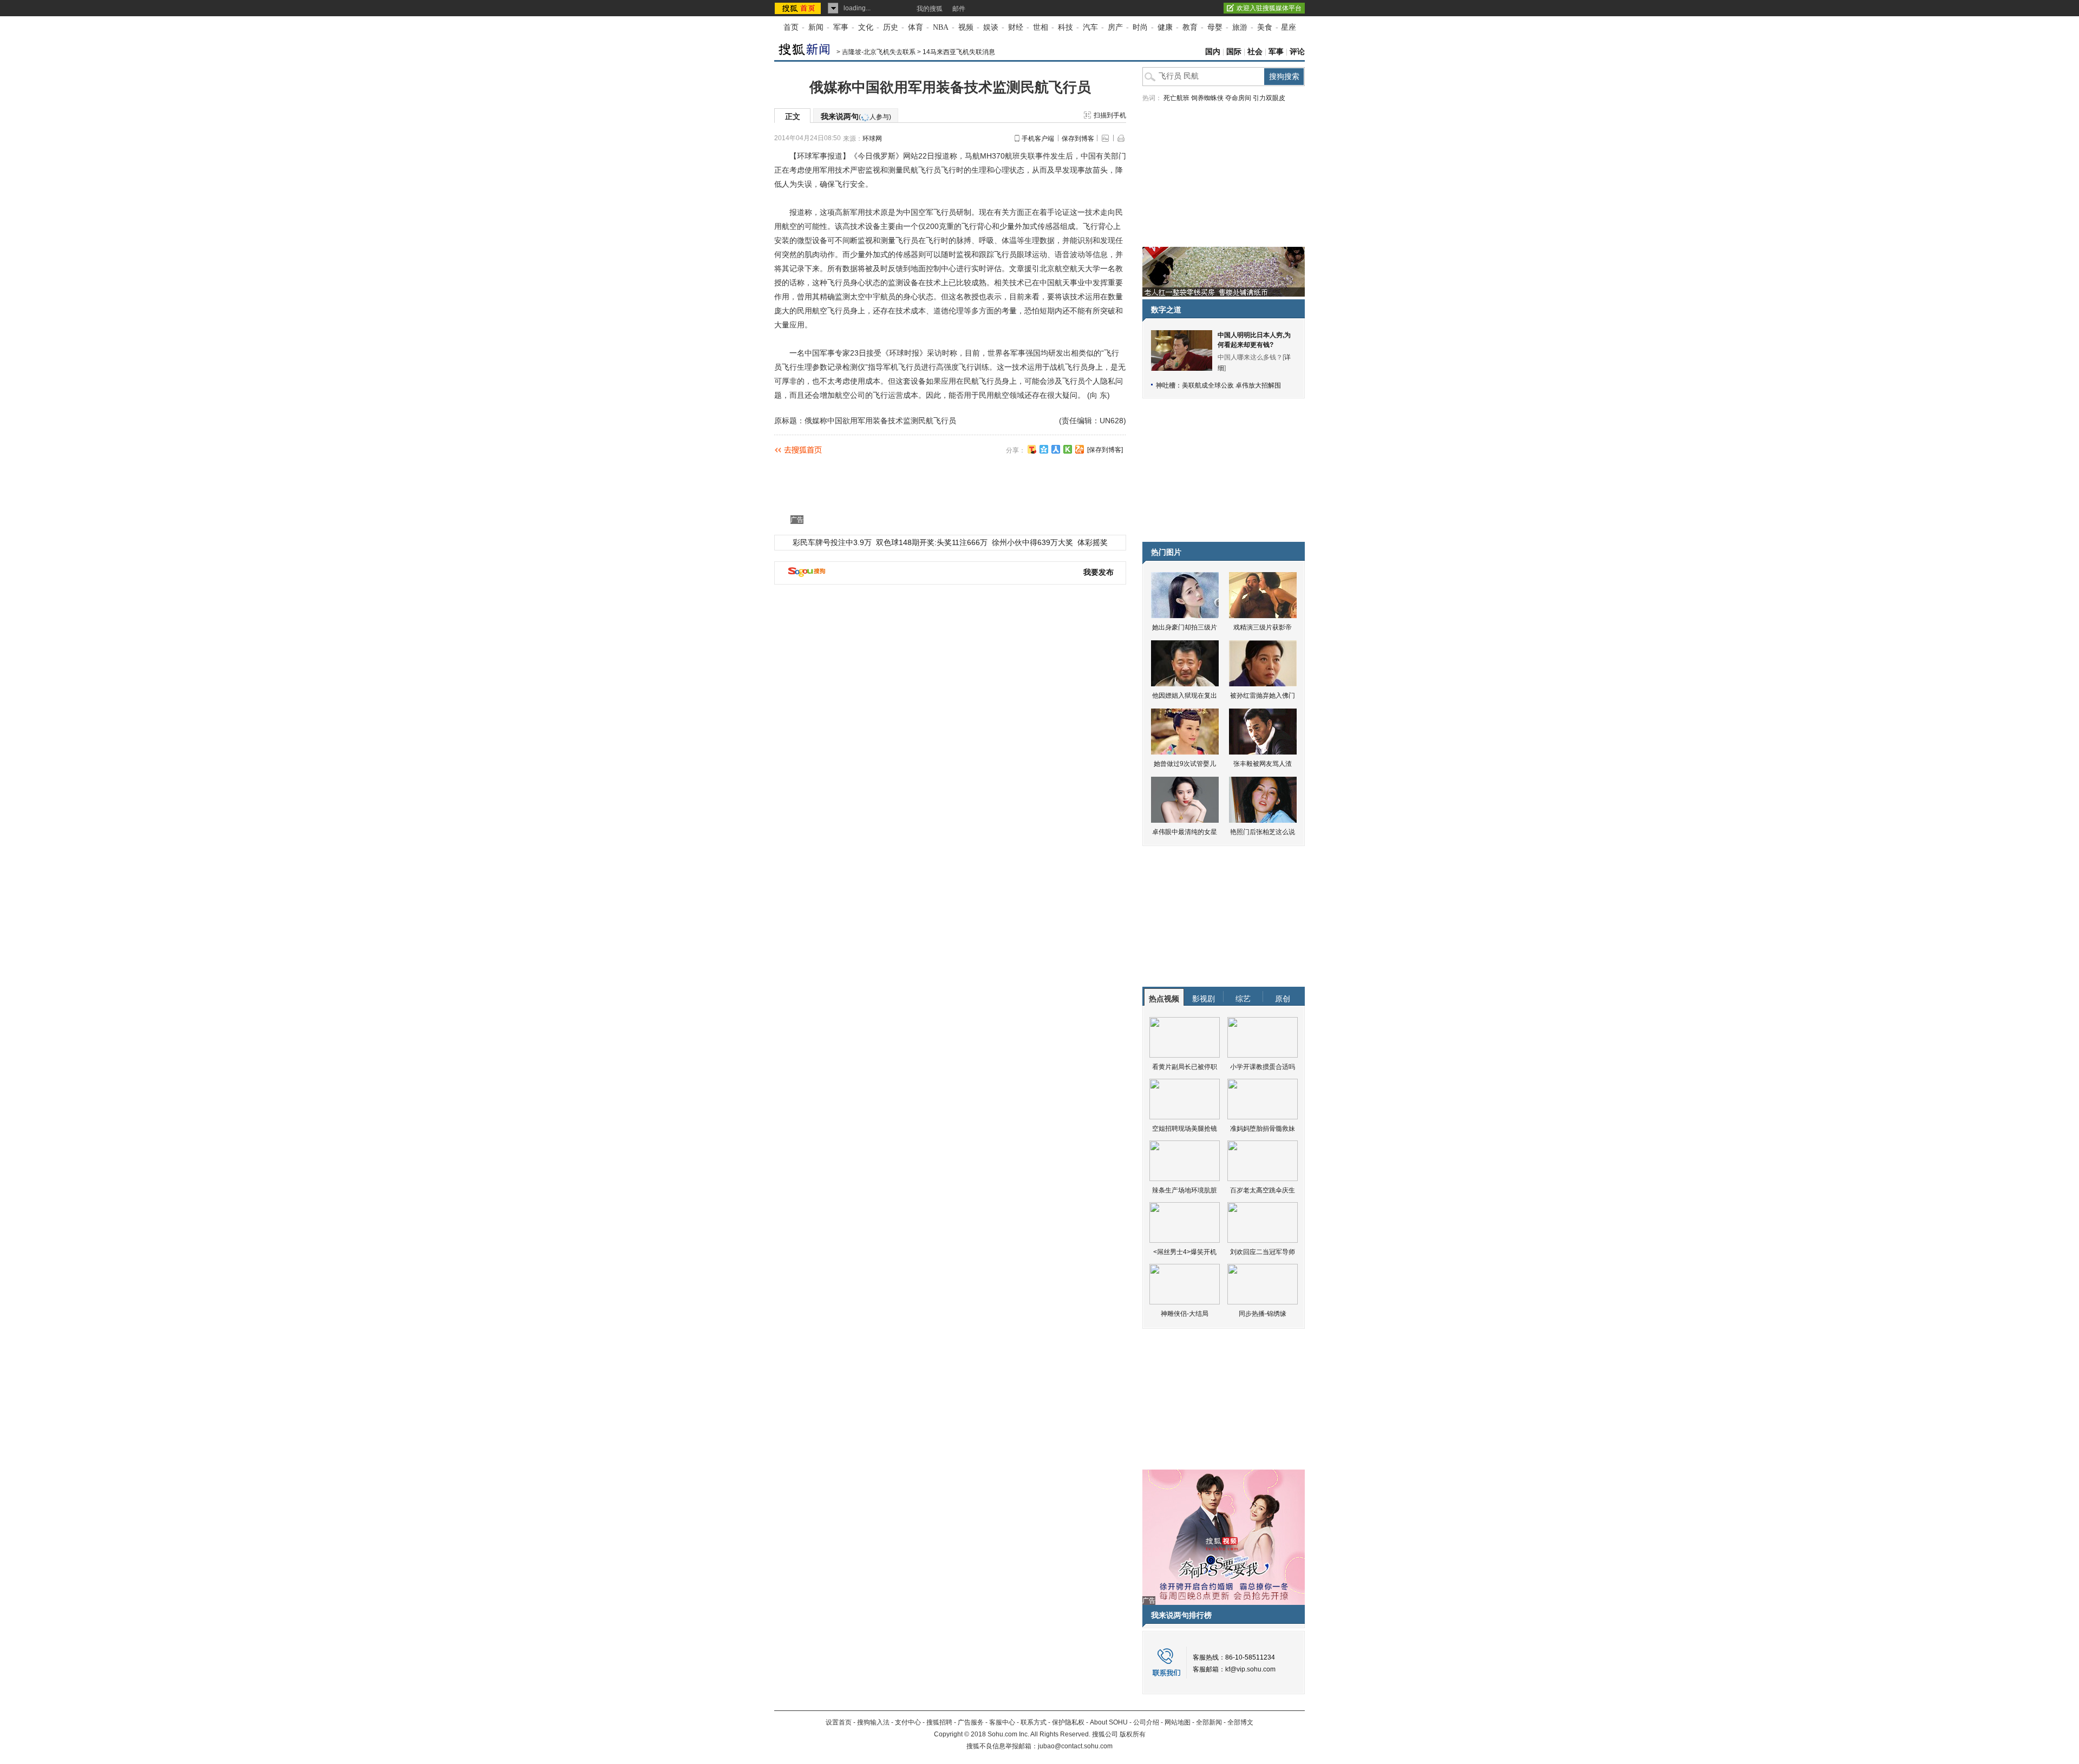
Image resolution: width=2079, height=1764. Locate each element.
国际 (1234, 52)
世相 (1041, 27)
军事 (841, 27)
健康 (1165, 27)
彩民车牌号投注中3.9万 (832, 542)
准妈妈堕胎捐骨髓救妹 (1263, 1129)
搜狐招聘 (939, 1722)
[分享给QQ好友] (1044, 449)
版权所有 (1133, 1734)
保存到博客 (1078, 139)
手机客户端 (1038, 139)
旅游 (1240, 27)
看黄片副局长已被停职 (1185, 1067)
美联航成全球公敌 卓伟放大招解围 (1231, 385)
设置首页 (839, 1722)
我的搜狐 (930, 9)
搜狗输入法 (873, 1722)
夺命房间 (1238, 98)
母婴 (1215, 27)
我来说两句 (856, 116)
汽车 (1090, 27)
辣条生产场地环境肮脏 (1185, 1190)
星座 (1289, 27)
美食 (1265, 27)
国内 (1213, 52)
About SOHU (1109, 1722)
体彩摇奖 (1093, 542)
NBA (941, 27)
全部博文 (1240, 1722)
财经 (1016, 27)
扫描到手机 (1110, 115)
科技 (1065, 27)
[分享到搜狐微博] (1032, 449)
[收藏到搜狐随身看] (1068, 449)
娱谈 (991, 27)
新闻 (816, 27)
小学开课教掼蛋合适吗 (1263, 1067)
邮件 (959, 9)
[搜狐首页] (799, 8)
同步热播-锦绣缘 (1263, 1314)
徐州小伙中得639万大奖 (1032, 542)
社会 (1255, 52)
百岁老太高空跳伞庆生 (1263, 1190)
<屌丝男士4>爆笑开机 (1185, 1252)
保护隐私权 (1068, 1722)
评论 (1297, 52)
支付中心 (908, 1722)
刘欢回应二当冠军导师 (1263, 1252)
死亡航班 (1176, 98)
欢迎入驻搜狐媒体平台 (1269, 8)
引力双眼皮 (1269, 98)
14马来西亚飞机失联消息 (959, 52)
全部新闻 (1209, 1722)
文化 (866, 27)
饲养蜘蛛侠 (1207, 98)
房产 (1115, 27)
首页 (791, 27)
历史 (891, 27)
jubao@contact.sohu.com (1075, 1746)
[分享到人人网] (1056, 449)
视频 (966, 27)
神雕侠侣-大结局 (1185, 1314)
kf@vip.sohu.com (1250, 1669)
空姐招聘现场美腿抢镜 (1185, 1129)
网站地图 (1178, 1722)
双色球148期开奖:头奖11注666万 (932, 542)
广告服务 (971, 1722)
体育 (916, 27)
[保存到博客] (1105, 450)
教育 (1190, 27)
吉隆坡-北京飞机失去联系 (879, 52)
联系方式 (1034, 1722)
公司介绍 (1146, 1722)
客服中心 (1002, 1722)
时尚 (1140, 27)
